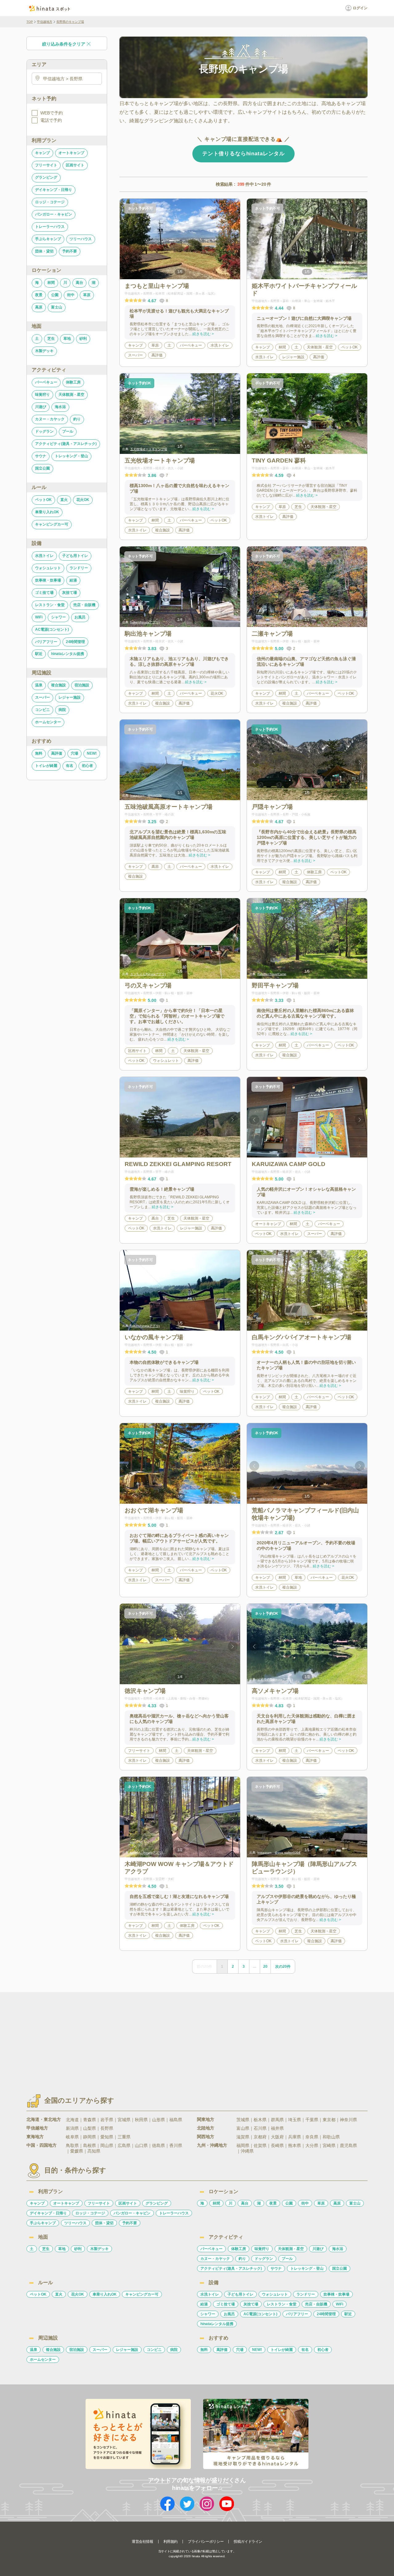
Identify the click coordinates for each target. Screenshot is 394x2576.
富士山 (57, 307)
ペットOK (43, 500)
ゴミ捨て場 (44, 593)
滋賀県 (243, 2137)
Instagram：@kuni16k (146, 795)
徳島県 (159, 2145)
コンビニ (42, 710)
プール (68, 431)
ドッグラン (44, 431)
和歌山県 (331, 2137)
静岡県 (90, 2137)
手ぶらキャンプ (48, 239)
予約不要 (70, 251)
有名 (70, 766)
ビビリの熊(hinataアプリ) (275, 1679)
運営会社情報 (143, 2542)
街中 (71, 295)
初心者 (87, 766)
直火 (64, 500)
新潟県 (72, 2128)
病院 (62, 710)
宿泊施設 (82, 685)
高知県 (94, 2151)
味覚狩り (42, 395)
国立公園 (42, 468)
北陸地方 (206, 2128)
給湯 (73, 580)
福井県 (277, 2128)
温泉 (39, 685)
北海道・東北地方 (44, 2119)
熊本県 (295, 2145)
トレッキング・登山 (71, 456)
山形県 (159, 2120)
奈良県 (312, 2137)
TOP (30, 22)
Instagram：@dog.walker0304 (279, 1853)
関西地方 (206, 2137)
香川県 (176, 2145)
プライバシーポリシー (206, 2542)
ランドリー (79, 568)
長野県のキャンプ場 (70, 22)
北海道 (72, 2120)
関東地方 (206, 2119)
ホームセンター (48, 722)
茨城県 (243, 2120)
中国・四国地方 (42, 2145)
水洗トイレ (44, 556)
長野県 (107, 2128)
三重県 (124, 2137)
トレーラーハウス (50, 227)
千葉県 (312, 2120)
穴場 (74, 753)
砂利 (83, 339)
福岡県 (243, 2145)
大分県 (312, 2145)
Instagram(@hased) (271, 1499)
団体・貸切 (44, 251)
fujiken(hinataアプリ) (145, 622)
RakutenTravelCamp (272, 974)
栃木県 (260, 2120)
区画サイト (75, 165)
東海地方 (35, 2137)
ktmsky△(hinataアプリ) (147, 1853)
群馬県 (277, 2120)
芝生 (51, 339)
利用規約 (171, 2542)
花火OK (83, 500)
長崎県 (277, 2145)
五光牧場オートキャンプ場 (149, 449)
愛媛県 (77, 2151)
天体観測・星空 (71, 395)
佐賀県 (260, 2145)
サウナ (41, 456)
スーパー (42, 697)
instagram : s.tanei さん (274, 622)
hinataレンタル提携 (68, 654)
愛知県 (107, 2137)
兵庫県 (295, 2137)
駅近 (39, 654)
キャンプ (42, 153)
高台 (79, 283)
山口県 (141, 2145)
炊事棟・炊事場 (48, 580)
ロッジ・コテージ (50, 202)
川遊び (41, 407)
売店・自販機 (84, 605)
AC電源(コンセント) (52, 629)
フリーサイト (46, 165)
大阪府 (277, 2137)
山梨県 (90, 2128)
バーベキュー (46, 382)
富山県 (243, 2128)
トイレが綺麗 (46, 766)
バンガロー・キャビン (54, 214)
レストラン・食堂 (50, 605)
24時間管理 (75, 642)
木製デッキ (44, 351)
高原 (39, 307)
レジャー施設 (70, 697)
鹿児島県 (348, 2145)
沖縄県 (247, 2151)
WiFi (39, 617)
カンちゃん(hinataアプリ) (148, 974)
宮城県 (124, 2120)
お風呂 (80, 617)
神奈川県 (348, 2120)
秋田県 (141, 2120)
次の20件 (283, 1967)
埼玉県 (295, 2120)
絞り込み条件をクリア (64, 44)
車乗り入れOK (47, 512)
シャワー (58, 617)
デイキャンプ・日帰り (54, 190)
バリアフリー (46, 642)
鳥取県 (72, 2145)
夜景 (39, 295)
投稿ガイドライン (248, 2542)
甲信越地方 (45, 22)
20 (265, 1967)
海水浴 (60, 407)
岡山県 (107, 2145)
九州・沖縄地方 (212, 2145)
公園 (55, 295)
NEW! (92, 753)
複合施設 (58, 685)
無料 (39, 753)
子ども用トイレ (75, 556)
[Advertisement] (144, 2038)
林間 (51, 283)
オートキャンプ (71, 153)
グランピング (46, 177)
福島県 (176, 2120)
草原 (87, 295)
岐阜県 (72, 2137)
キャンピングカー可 (52, 524)
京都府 (260, 2137)
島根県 (90, 2145)
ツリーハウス (81, 239)
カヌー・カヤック (50, 419)
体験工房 (73, 382)
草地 (67, 339)
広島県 (124, 2145)
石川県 (260, 2128)
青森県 (90, 2120)
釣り (77, 419)
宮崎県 (329, 2145)
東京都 (329, 2120)
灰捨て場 (70, 593)
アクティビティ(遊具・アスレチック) (66, 444)
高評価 (57, 753)
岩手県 (107, 2120)
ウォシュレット (48, 568)
